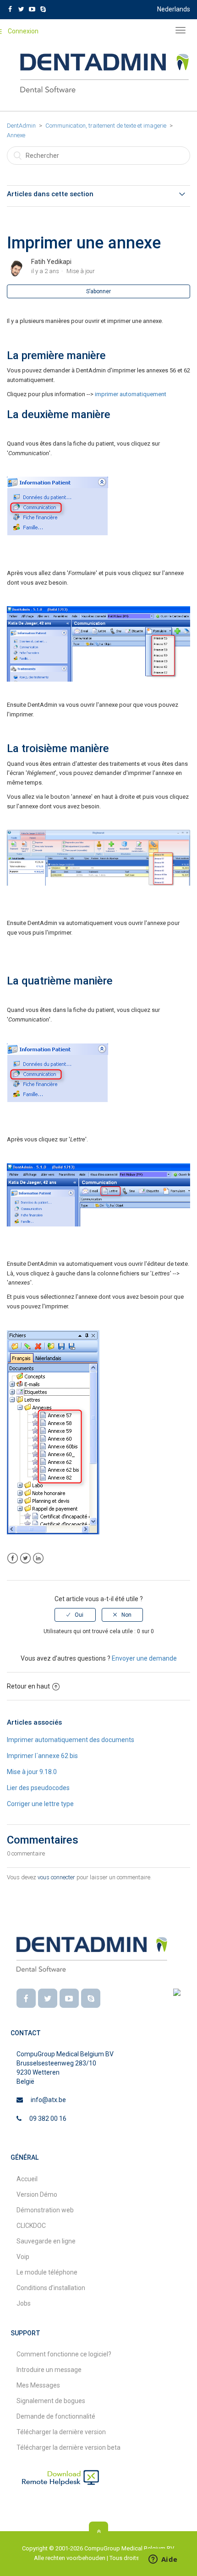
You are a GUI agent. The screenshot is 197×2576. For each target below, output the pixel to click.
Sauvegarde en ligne (46, 2241)
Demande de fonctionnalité (56, 2416)
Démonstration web (45, 2210)
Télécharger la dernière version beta (68, 2447)
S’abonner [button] (98, 291)
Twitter (25, 1558)
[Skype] (91, 1998)
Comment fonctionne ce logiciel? (64, 2354)
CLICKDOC (31, 2226)
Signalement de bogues (51, 2401)
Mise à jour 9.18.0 (32, 1772)
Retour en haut (28, 1686)
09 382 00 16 (48, 2119)
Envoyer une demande (144, 1658)
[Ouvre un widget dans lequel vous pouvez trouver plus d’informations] (163, 2560)
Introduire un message (49, 2370)
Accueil (27, 2179)
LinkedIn (38, 1558)
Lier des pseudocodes (38, 1788)
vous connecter (56, 1877)
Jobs (24, 2303)
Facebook (13, 1558)
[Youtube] (69, 1998)
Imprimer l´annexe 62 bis (42, 1756)
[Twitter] (48, 1998)
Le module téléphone (47, 2272)
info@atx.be (48, 2100)
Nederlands (174, 9)
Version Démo (37, 2194)
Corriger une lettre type (40, 1804)
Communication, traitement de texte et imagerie (106, 126)
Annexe (16, 135)
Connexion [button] (23, 31)
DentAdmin (21, 126)
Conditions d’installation (51, 2288)
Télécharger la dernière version (61, 2432)
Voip (23, 2257)
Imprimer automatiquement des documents (71, 1740)
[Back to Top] (98, 2531)
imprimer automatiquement (131, 394)
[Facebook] (26, 1998)
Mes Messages (38, 2385)
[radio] (75, 1615)
